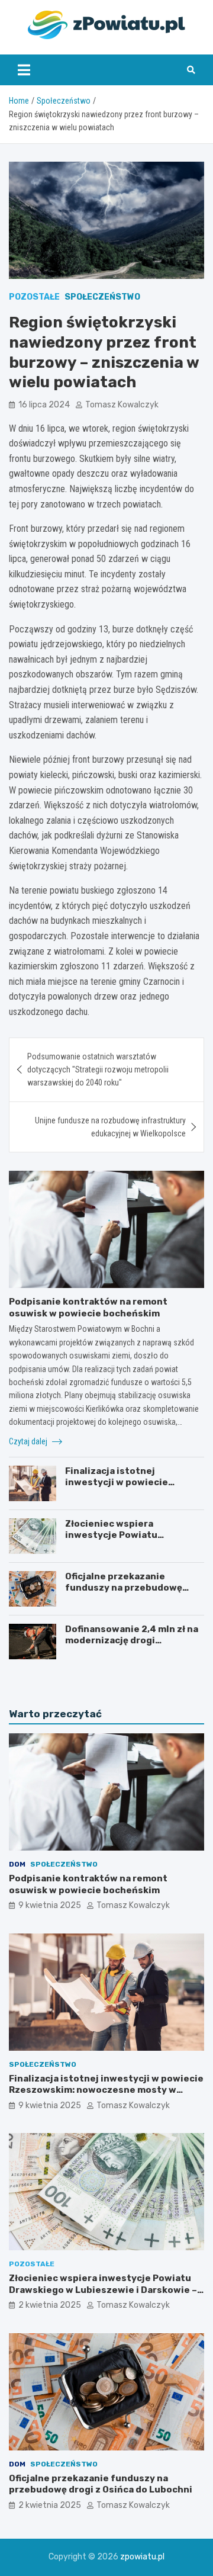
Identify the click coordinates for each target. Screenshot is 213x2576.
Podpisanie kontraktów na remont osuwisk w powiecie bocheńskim (88, 1308)
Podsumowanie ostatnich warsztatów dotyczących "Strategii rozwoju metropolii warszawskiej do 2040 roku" (98, 1070)
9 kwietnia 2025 (50, 1905)
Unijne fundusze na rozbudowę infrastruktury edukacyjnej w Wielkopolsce (110, 1127)
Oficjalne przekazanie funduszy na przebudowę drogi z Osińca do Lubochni (127, 1588)
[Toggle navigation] (24, 70)
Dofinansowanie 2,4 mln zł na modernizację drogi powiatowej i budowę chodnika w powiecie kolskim (132, 1647)
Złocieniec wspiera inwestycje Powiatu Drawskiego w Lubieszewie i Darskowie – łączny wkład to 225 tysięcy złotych (103, 2290)
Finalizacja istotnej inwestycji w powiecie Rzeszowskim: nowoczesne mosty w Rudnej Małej (128, 1488)
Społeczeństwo (102, 297)
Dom (17, 1864)
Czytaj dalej (29, 1441)
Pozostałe (34, 297)
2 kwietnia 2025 (50, 2305)
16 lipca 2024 (44, 405)
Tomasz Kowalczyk (122, 405)
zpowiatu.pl (142, 2557)
